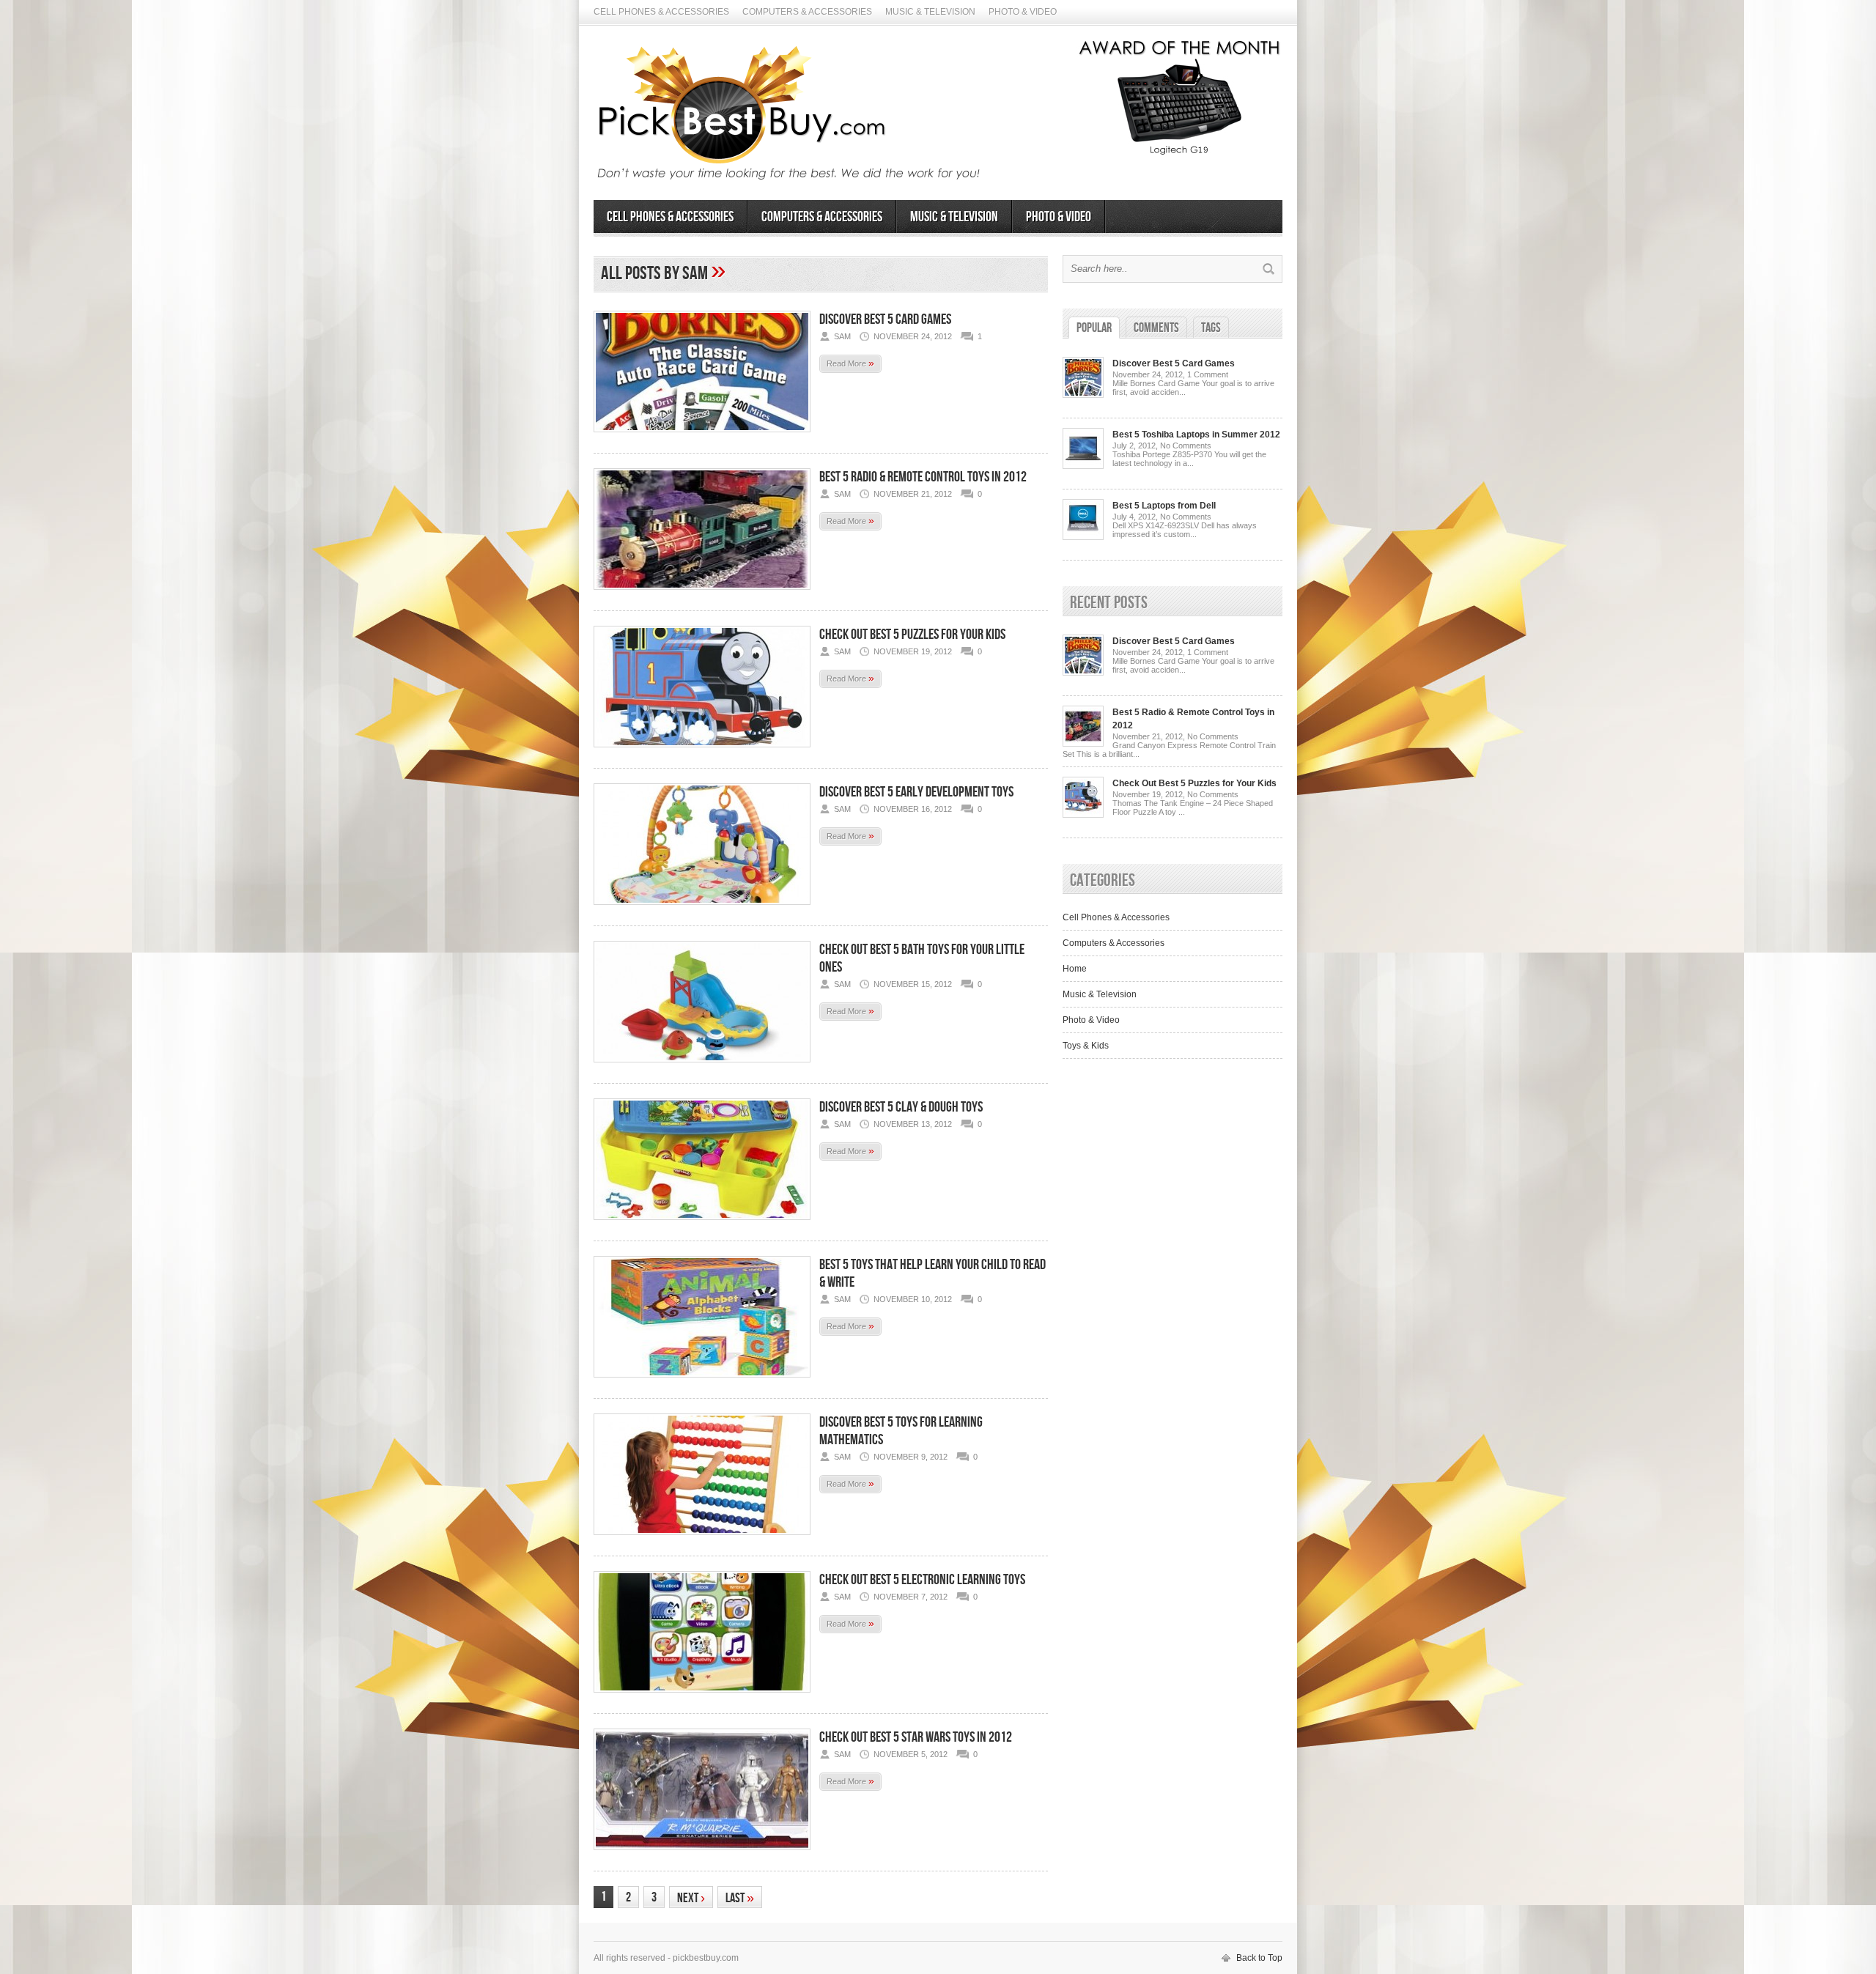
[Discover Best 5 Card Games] (702, 437)
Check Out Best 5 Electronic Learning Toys (922, 1580)
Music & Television (930, 12)
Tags (1211, 328)
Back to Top (1259, 1958)
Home (1075, 969)
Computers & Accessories (807, 12)
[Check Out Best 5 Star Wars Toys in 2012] (702, 1855)
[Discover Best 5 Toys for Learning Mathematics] (702, 1539)
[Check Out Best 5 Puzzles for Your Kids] (702, 752)
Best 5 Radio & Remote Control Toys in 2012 (923, 477)
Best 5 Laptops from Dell (1164, 506)
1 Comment (1208, 374)
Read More (850, 363)
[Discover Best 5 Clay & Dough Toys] (702, 1224)
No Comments (1186, 446)
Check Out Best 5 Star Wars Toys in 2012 (916, 1737)
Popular (1094, 328)
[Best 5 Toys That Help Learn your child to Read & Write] (702, 1382)
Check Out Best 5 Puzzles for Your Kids (912, 635)
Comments (1156, 328)
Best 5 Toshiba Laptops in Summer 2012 (1196, 435)
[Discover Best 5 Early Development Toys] (702, 909)
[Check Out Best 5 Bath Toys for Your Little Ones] (702, 1067)
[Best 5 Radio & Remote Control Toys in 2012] (702, 594)
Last (740, 1898)
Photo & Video (1023, 12)
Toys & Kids (1086, 1046)
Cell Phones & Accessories (661, 12)
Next (691, 1898)
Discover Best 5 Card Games (885, 319)
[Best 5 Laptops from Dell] (1083, 537)
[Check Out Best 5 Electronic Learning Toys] (702, 1697)
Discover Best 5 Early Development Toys (916, 792)
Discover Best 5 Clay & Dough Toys (901, 1107)
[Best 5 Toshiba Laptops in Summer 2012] (1083, 466)
